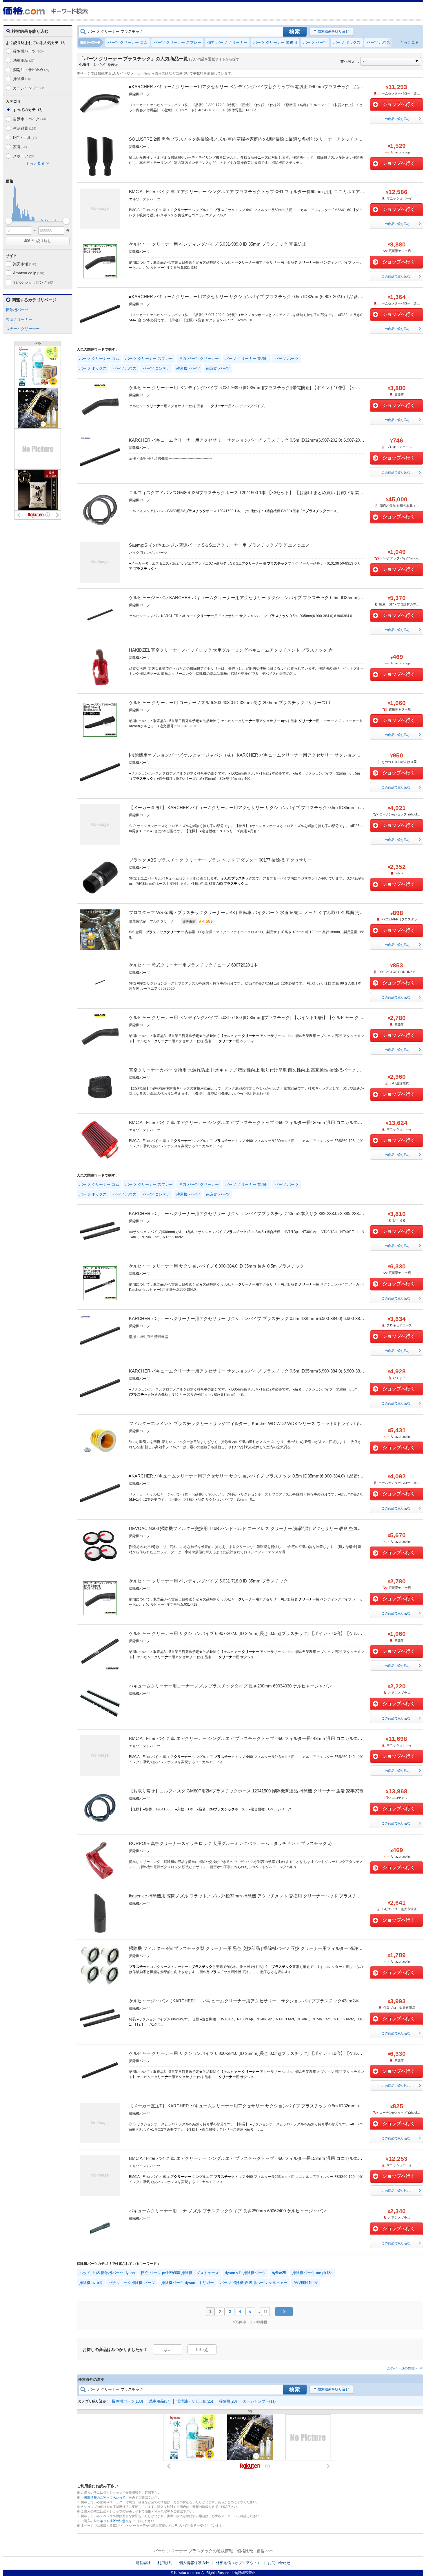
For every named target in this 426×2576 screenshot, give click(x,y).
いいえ (202, 2350)
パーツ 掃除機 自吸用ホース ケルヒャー (254, 2283)
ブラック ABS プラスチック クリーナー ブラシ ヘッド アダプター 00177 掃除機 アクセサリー (220, 860)
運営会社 (143, 2563)
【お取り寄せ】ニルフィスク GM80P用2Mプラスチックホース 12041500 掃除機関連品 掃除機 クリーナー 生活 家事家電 (246, 1791)
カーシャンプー (29, 88)
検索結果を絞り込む (333, 31)
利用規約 (165, 2563)
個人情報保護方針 (194, 2563)
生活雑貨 (25, 128)
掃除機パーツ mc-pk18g (312, 2273)
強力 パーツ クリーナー (227, 42)
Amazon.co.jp (29, 273)
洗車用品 (24, 60)
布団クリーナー (19, 319)
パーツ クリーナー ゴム (128, 42)
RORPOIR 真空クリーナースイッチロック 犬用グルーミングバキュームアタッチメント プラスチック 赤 (231, 1843)
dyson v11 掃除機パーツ (245, 2273)
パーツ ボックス (347, 42)
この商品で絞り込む (396, 119)
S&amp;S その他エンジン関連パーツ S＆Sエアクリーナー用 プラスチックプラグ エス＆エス (219, 545)
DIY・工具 (25, 138)
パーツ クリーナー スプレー (177, 42)
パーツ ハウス (378, 42)
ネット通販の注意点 (114, 2521)
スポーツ (24, 156)
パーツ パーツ (315, 42)
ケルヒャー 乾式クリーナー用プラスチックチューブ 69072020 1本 (193, 965)
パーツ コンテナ (156, 368)
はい (168, 2350)
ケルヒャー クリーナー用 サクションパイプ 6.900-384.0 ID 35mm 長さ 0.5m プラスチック (216, 1266)
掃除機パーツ (28, 51)
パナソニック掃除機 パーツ (132, 2283)
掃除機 (22, 79)
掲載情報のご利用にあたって (105, 2497)
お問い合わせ (279, 2563)
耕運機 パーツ (188, 368)
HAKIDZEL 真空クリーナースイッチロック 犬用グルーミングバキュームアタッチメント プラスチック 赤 (231, 650)
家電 (20, 147)
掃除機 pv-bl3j (91, 2283)
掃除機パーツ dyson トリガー (187, 2283)
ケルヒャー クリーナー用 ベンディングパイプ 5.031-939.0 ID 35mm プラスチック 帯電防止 (218, 244)
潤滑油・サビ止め (31, 70)
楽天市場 (25, 264)
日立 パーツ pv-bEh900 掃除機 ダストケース (180, 2273)
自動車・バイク (30, 119)
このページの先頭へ (403, 2368)
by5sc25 (279, 2273)
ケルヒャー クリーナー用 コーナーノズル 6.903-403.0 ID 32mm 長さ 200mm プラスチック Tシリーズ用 (230, 703)
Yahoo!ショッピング (33, 282)
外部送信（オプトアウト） (239, 2563)
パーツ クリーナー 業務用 (275, 42)
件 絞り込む (38, 241)
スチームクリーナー (23, 329)
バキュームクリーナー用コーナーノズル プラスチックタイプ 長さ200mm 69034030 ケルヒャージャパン (230, 1686)
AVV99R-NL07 (306, 2283)
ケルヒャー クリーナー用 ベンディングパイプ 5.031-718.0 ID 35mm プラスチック (208, 1581)
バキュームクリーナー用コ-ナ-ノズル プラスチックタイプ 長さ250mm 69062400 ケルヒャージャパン (227, 2211)
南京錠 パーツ (218, 368)
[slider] (9, 221)
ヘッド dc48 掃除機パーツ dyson (107, 2273)
